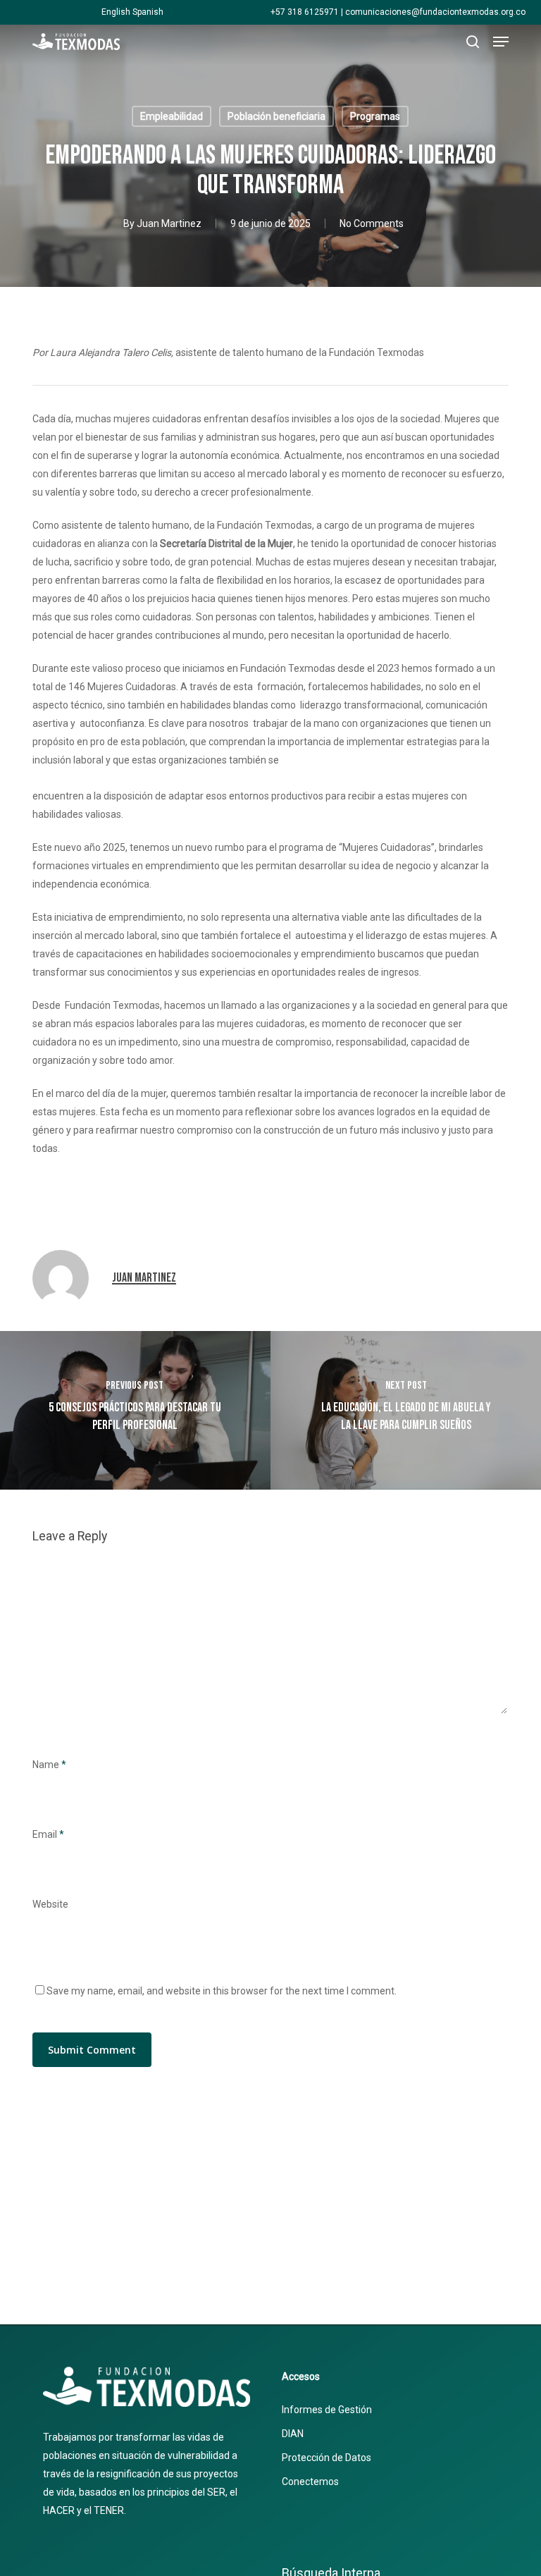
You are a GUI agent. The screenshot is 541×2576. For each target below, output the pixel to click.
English (116, 12)
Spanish (148, 12)
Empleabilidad (172, 116)
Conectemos (310, 2482)
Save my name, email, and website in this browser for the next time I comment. (222, 1991)
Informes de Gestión (327, 2410)
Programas (375, 116)
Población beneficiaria (276, 116)
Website (50, 1904)
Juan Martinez (169, 223)
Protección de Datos (327, 2458)
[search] (473, 42)
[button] (501, 42)
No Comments (372, 223)
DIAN (293, 2434)
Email (48, 1834)
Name (49, 1765)
